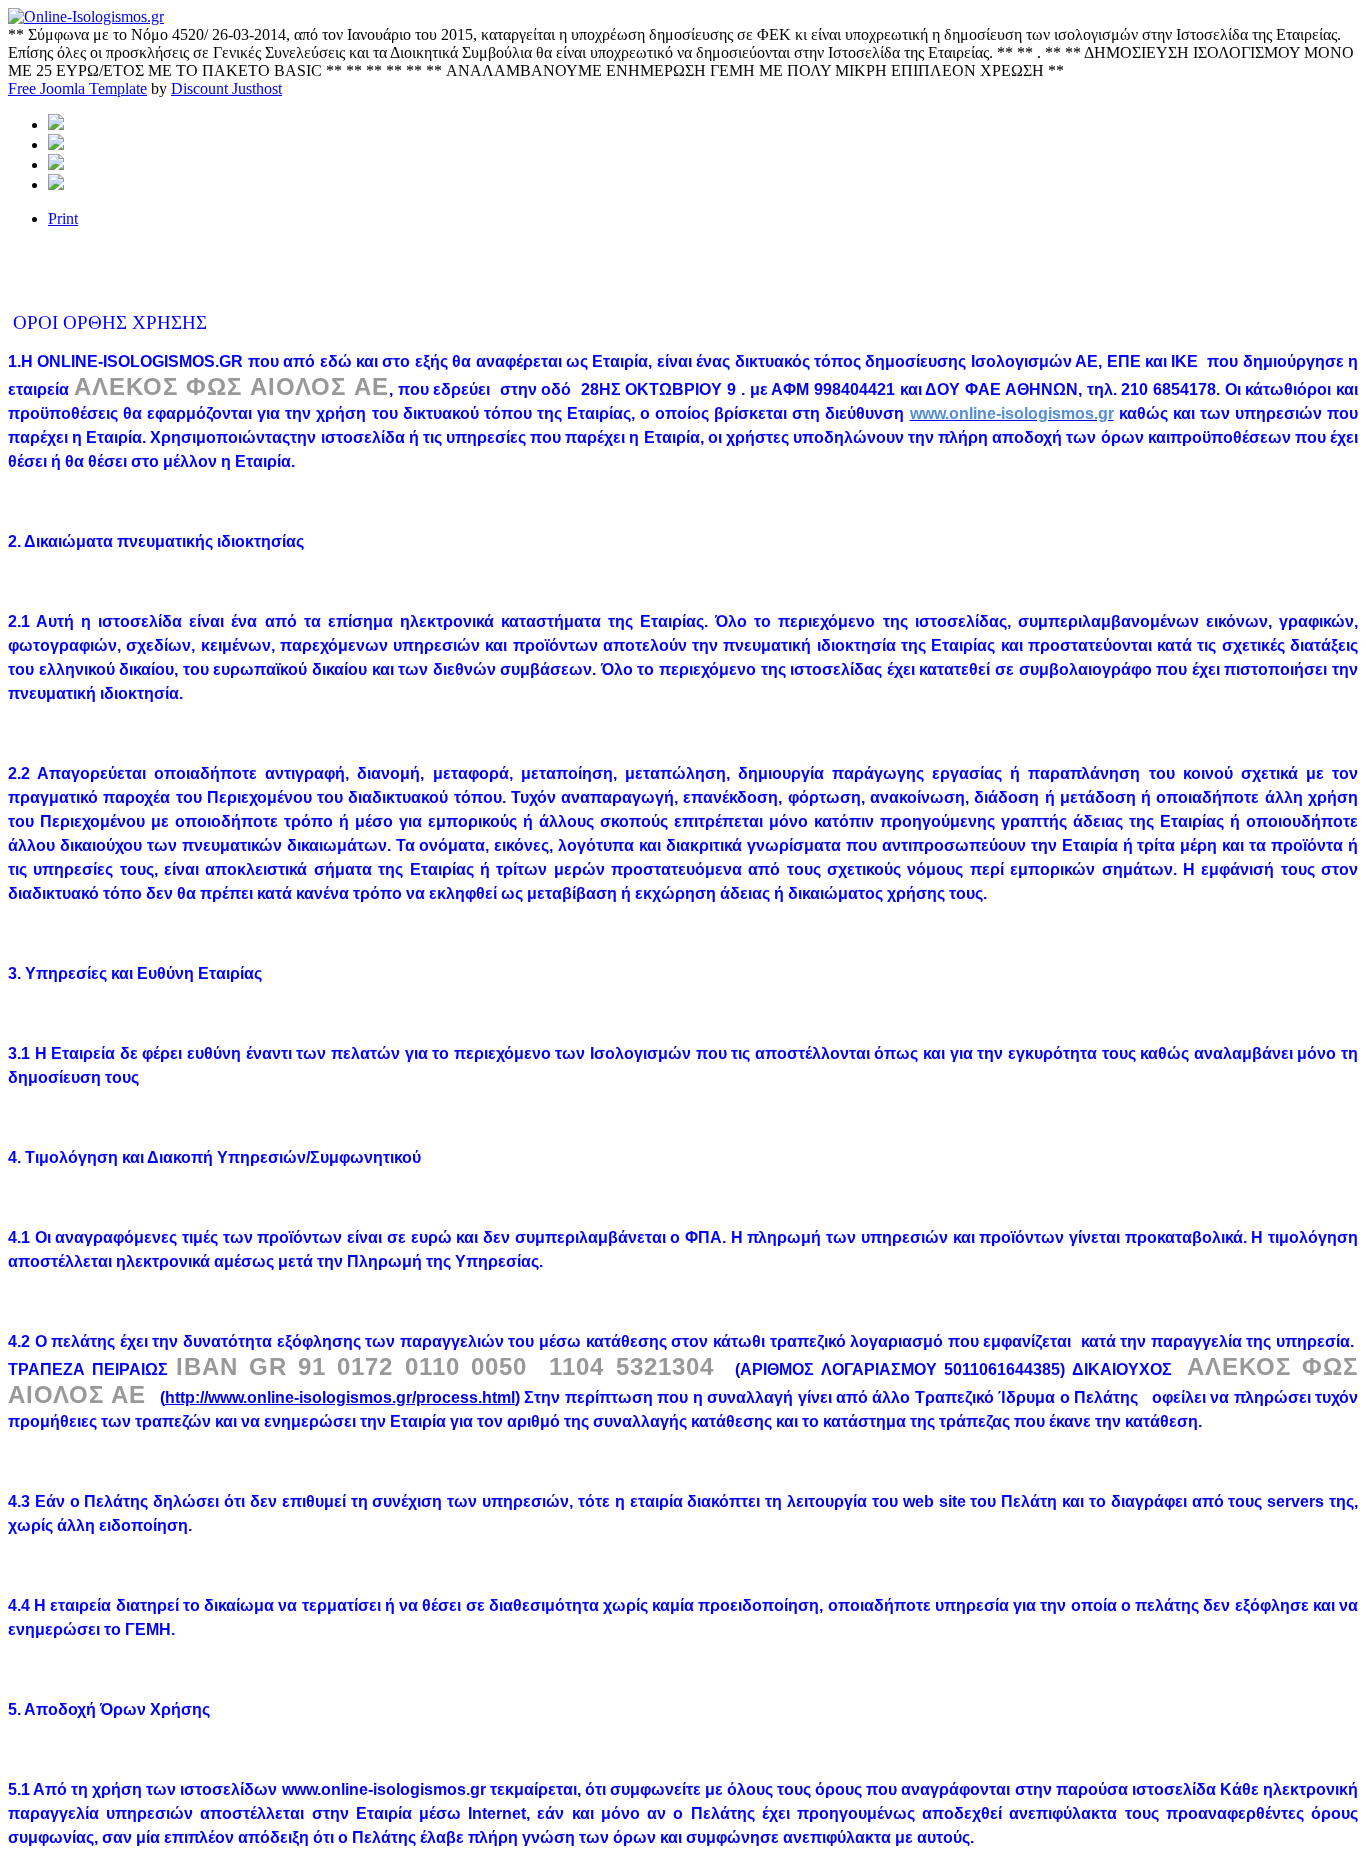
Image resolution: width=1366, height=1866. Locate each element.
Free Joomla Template (77, 88)
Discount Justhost (226, 88)
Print (63, 218)
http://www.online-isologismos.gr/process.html (340, 1397)
